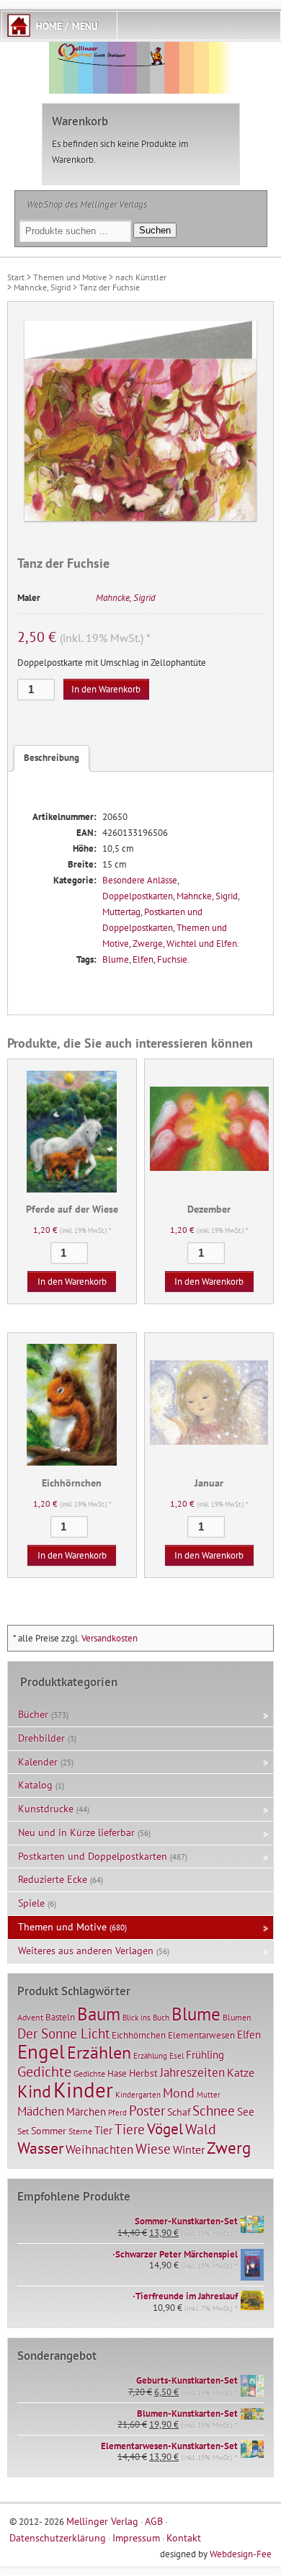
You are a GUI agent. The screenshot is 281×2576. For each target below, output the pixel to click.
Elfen (143, 959)
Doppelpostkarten (138, 896)
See (246, 2112)
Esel (177, 2056)
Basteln (60, 2017)
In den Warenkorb (106, 689)
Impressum (136, 2537)
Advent (30, 2017)
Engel (41, 2051)
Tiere (130, 2129)
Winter (189, 2149)
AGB (154, 2521)
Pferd (117, 2113)
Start (16, 277)
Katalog (35, 1785)
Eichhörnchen (139, 2035)
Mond (179, 2093)
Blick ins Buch (146, 2018)
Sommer (49, 2131)
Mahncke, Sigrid (42, 287)
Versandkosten (110, 1638)
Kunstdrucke (46, 1809)
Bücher (33, 1714)
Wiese (153, 2149)
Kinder (83, 2090)
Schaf (179, 2112)
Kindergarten (138, 2095)
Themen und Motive (70, 277)
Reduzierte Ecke (53, 1879)
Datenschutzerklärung (58, 2537)
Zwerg (229, 2147)
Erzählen (99, 2053)
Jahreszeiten (192, 2072)
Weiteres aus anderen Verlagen (86, 1951)
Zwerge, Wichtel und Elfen (185, 944)
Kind (34, 2091)
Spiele (31, 1903)
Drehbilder (41, 1738)
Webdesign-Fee (241, 2554)
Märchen (86, 2112)
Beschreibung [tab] (52, 758)
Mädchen (41, 2111)
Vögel (165, 2129)
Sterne (80, 2131)
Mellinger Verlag (102, 2521)
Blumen (237, 2017)
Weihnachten (99, 2149)
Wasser (40, 2148)
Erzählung (150, 2056)
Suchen (155, 230)
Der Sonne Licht (63, 2033)
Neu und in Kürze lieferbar (76, 1832)
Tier (103, 2130)
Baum (99, 2014)
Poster (147, 2111)
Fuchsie (172, 959)
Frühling (205, 2055)
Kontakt (184, 2537)
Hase (117, 2073)
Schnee (214, 2111)
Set (23, 2131)
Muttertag (121, 912)
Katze (241, 2072)
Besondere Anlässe (140, 880)
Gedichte (44, 2071)
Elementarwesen (201, 2035)
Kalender (38, 1762)
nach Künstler (141, 277)
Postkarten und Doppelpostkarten (93, 1856)
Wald (201, 2129)
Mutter (209, 2095)
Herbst (143, 2073)
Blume (116, 959)
